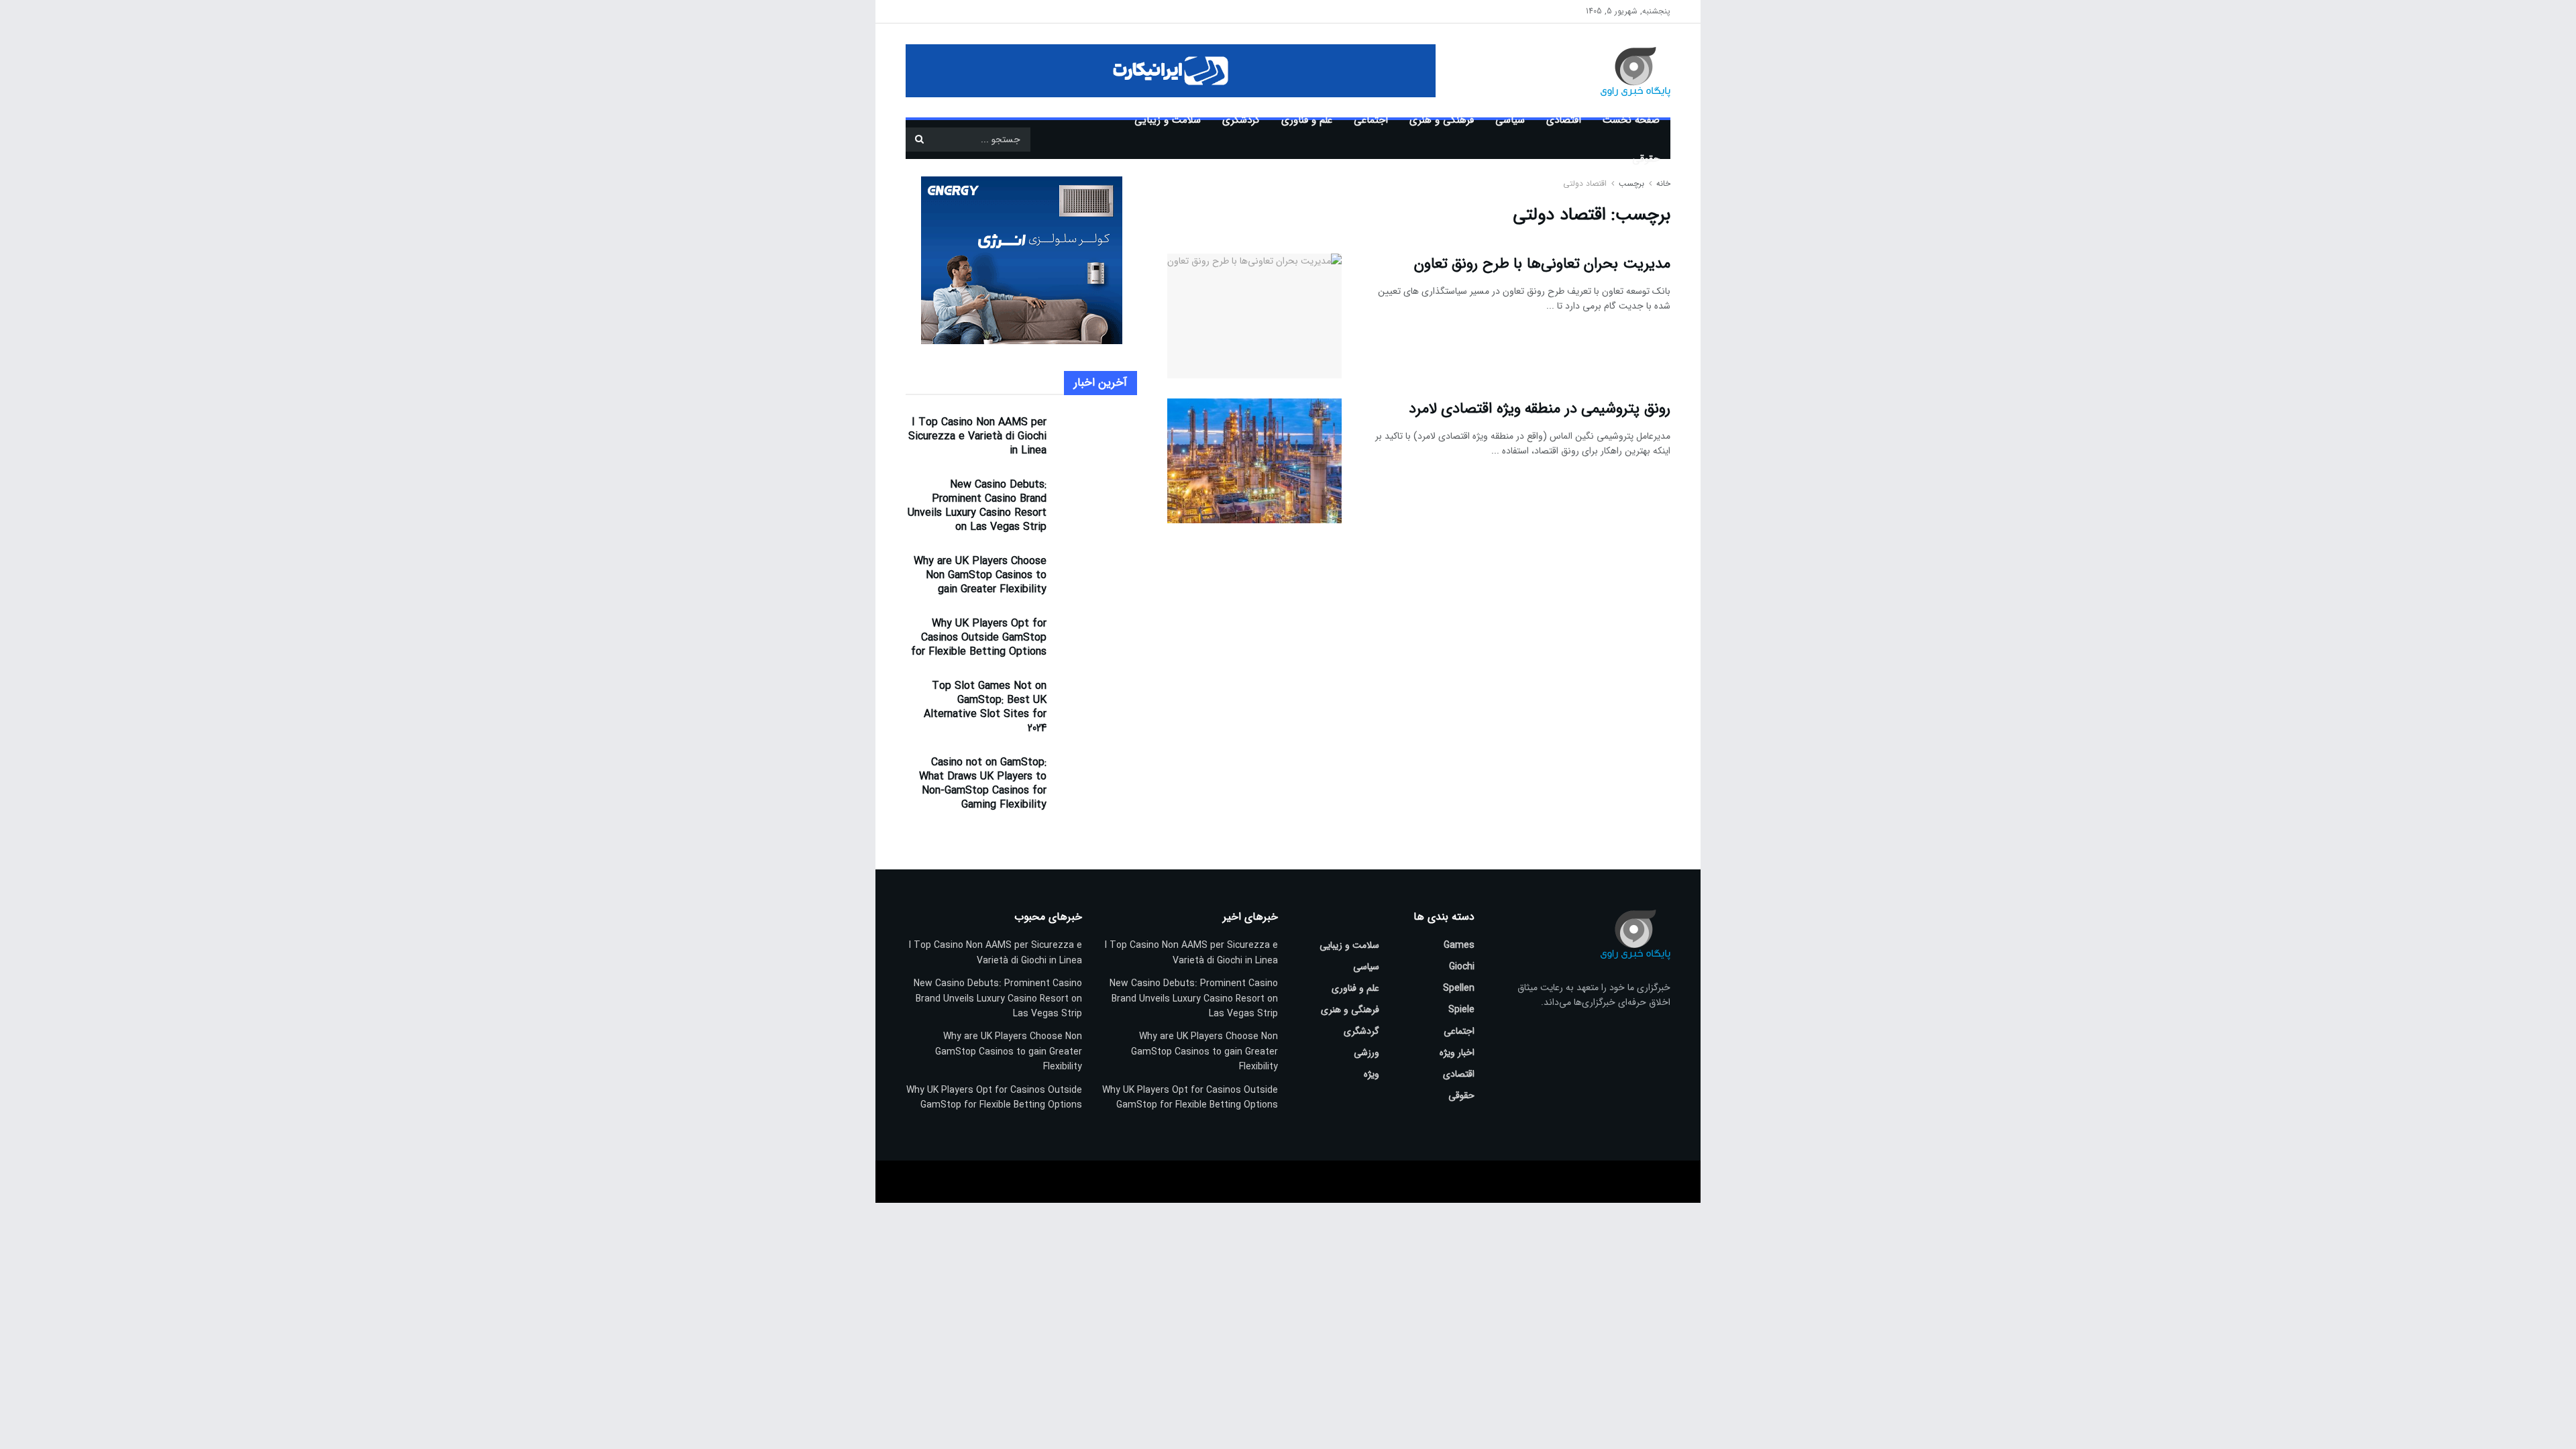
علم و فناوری (1307, 120)
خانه (1662, 183)
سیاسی (1510, 120)
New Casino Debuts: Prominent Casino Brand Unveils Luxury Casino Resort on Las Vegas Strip (977, 506)
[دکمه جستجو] (919, 140)
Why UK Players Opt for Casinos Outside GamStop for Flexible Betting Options (979, 638)
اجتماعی (1371, 120)
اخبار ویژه (1457, 1053)
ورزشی (1366, 1053)
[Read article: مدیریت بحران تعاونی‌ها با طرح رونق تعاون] (1254, 316)
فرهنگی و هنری (1442, 120)
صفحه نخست (1631, 120)
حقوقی (1646, 159)
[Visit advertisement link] (1171, 71)
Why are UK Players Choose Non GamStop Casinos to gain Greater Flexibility (980, 575)
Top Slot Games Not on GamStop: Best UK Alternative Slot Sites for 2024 (985, 707)
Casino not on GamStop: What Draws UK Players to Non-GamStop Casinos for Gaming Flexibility (983, 784)
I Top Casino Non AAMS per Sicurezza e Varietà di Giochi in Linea (977, 436)
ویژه (1372, 1074)
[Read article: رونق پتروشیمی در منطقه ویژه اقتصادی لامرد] (1254, 461)
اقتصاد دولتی (1585, 183)
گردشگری (1241, 120)
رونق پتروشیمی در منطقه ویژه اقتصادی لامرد (1540, 409)
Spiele (1461, 1010)
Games (1459, 945)
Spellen (1459, 988)
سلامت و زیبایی (1168, 120)
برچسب (1631, 183)
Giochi (1462, 967)
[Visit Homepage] (1616, 70)
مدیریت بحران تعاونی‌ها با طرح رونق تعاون (1542, 264)
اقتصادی (1564, 120)
